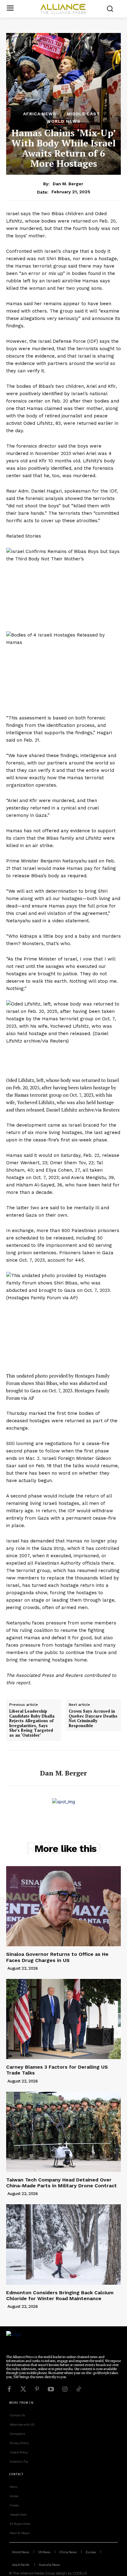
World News (63, 121)
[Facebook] (9, 2389)
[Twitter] (23, 2389)
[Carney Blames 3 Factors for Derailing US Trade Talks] (63, 2019)
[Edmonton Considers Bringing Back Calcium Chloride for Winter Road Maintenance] (63, 2244)
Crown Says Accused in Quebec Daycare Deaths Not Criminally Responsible (93, 1718)
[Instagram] (65, 2389)
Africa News (40, 114)
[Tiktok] (79, 2389)
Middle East (83, 114)
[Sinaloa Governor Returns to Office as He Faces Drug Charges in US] (63, 1906)
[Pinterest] (37, 2389)
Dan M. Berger (68, 184)
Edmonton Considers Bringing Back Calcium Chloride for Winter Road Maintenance (60, 2295)
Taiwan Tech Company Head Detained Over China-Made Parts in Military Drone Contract (61, 2183)
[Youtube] (51, 2389)
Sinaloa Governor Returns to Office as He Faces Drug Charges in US (57, 1957)
